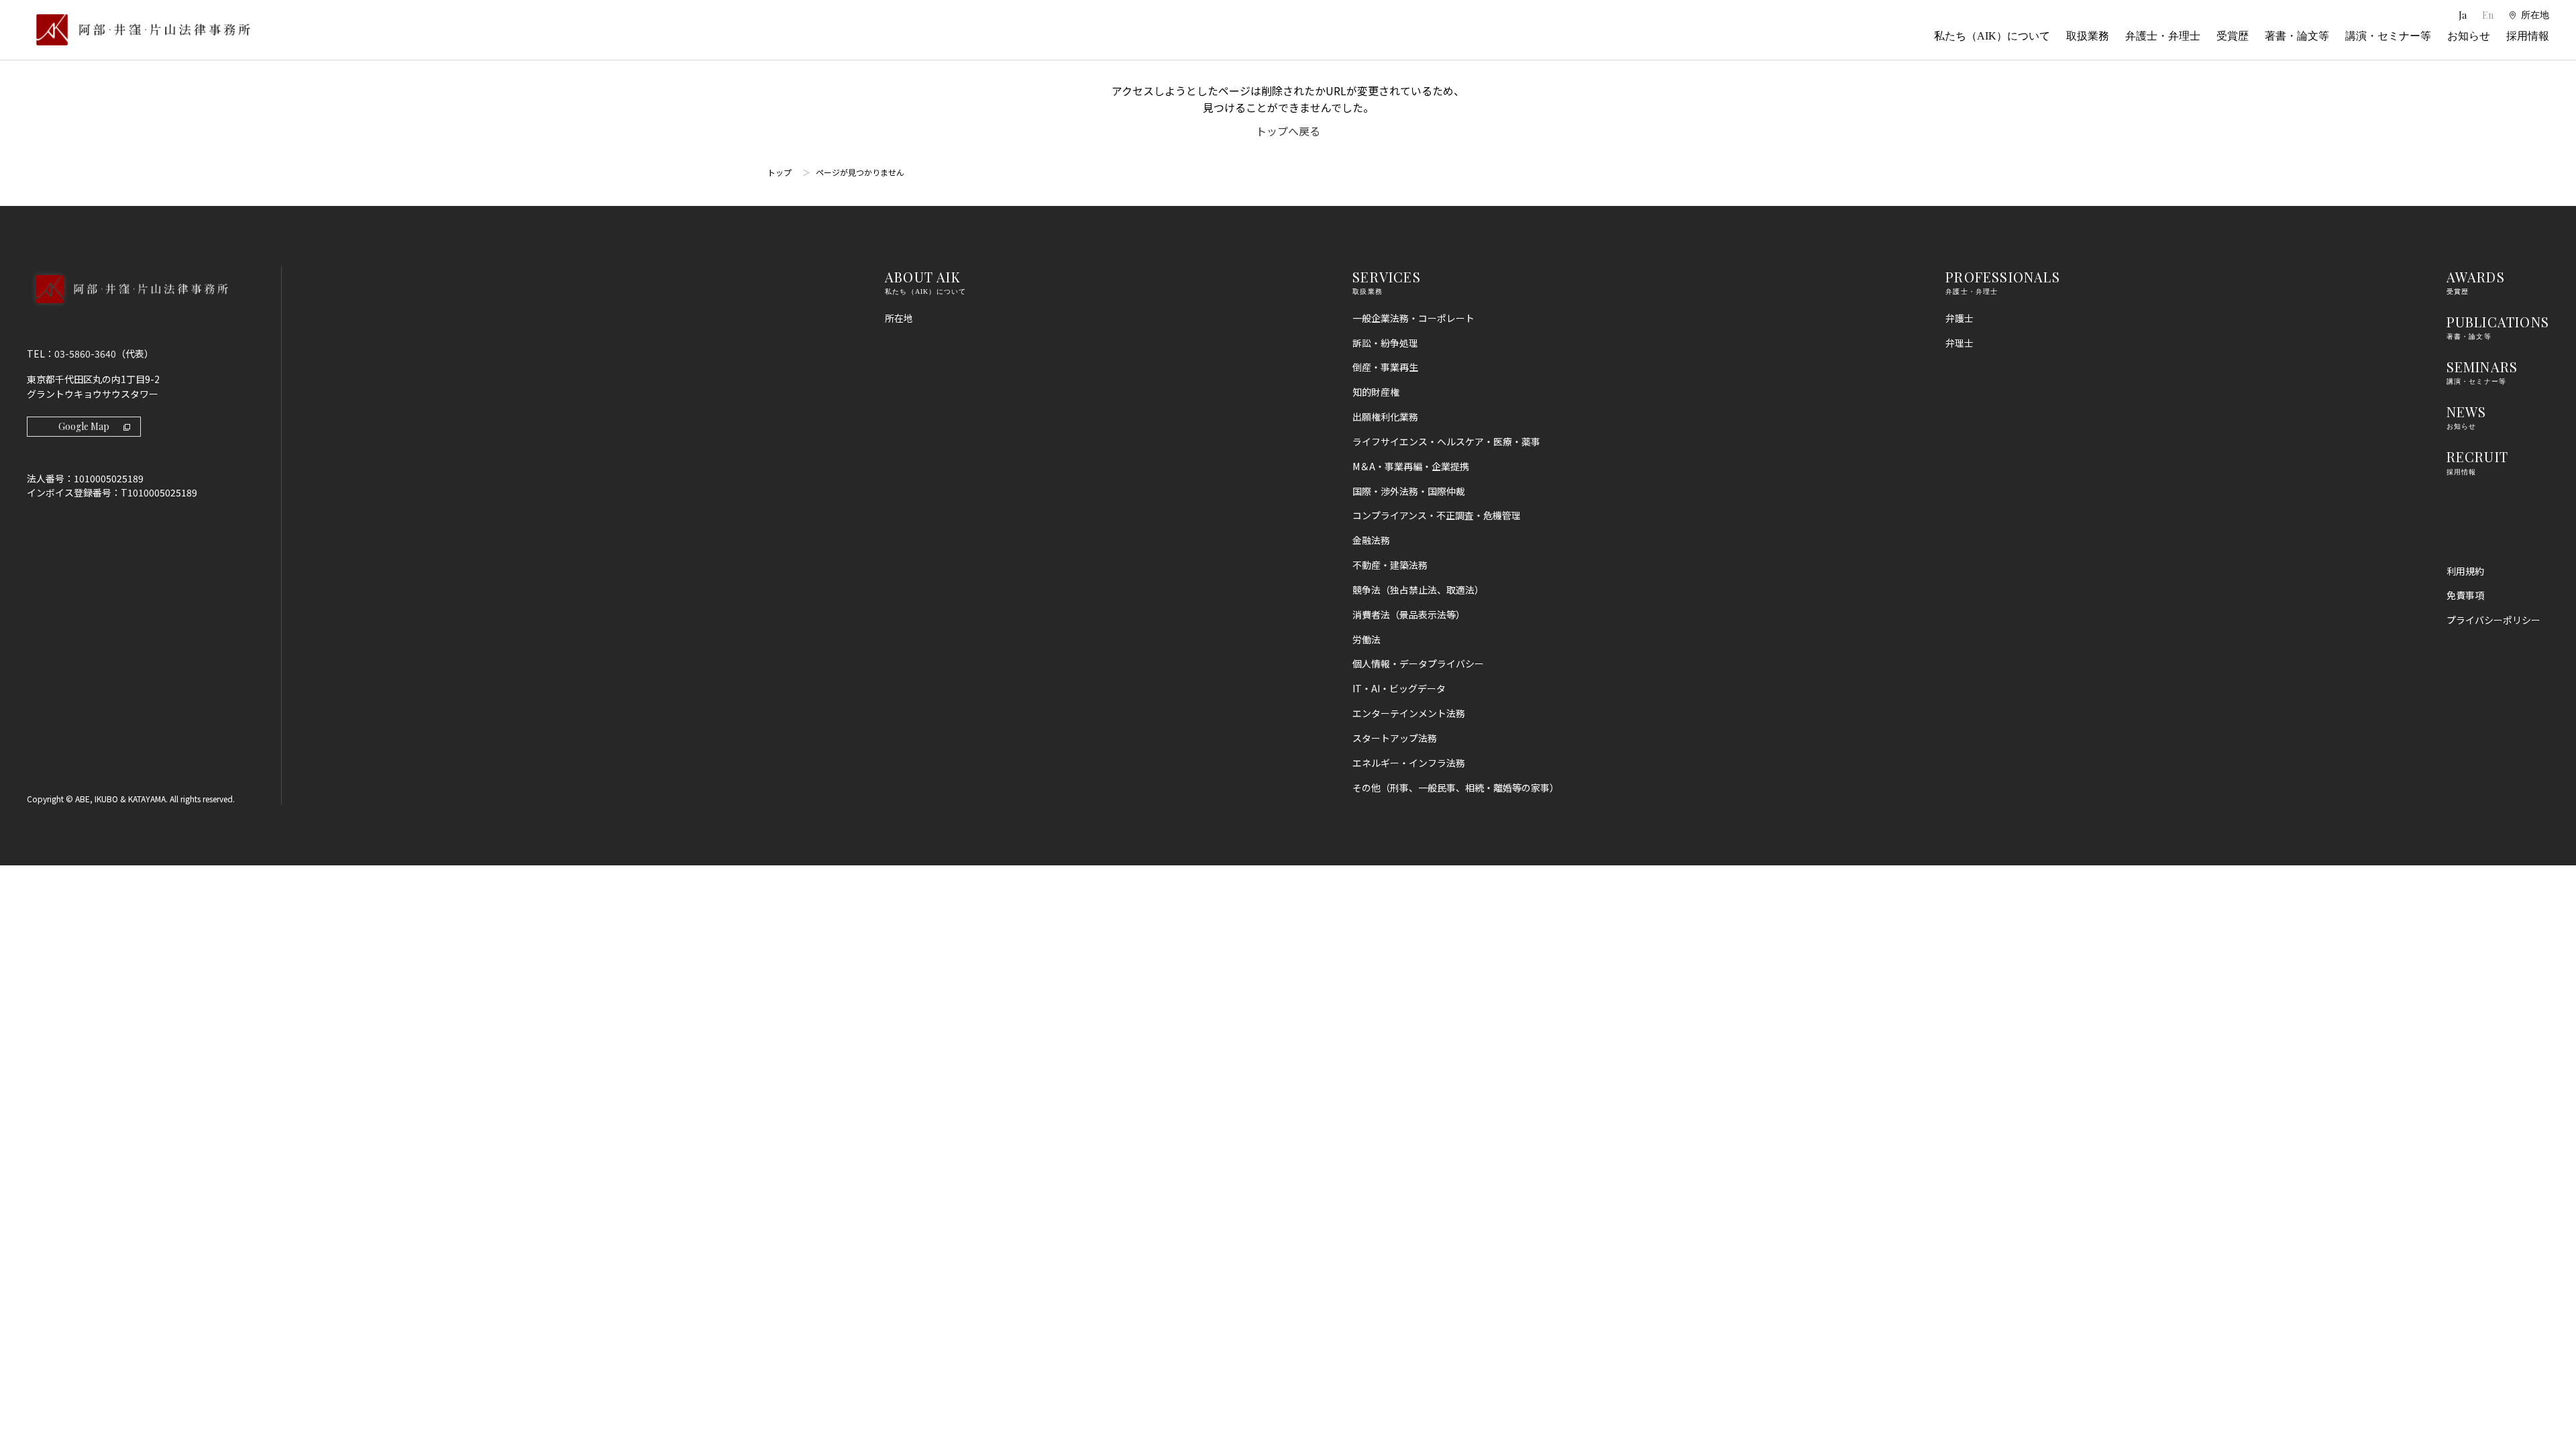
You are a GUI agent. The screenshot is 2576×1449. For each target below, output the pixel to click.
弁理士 (1960, 343)
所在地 (899, 318)
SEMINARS (2482, 367)
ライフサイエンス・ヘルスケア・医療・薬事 (1446, 441)
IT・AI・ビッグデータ (1399, 688)
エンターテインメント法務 (1409, 713)
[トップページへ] (127, 307)
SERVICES (1387, 277)
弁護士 (1960, 318)
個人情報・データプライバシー (1418, 663)
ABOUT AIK (923, 277)
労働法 (1366, 639)
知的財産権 (1376, 392)
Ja (2464, 15)
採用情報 (2528, 36)
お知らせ (2469, 36)
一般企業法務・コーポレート (1413, 318)
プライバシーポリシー (2493, 620)
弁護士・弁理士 (2163, 36)
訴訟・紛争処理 (1385, 343)
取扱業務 (2088, 36)
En (2488, 15)
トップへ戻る (1288, 131)
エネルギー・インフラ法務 (1409, 763)
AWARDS (2476, 277)
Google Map (84, 426)
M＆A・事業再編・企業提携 (1411, 466)
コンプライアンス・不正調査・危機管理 (1437, 515)
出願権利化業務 (1385, 417)
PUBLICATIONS (2498, 322)
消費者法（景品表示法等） (1409, 614)
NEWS (2467, 412)
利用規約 (2465, 571)
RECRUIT (2477, 457)
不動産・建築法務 (1390, 565)
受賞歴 (2233, 36)
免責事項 (2465, 595)
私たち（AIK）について (1992, 36)
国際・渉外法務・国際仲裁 (1409, 491)
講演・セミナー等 (2388, 36)
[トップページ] (139, 30)
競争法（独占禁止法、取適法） (1418, 590)
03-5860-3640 (85, 354)
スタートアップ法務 (1395, 738)
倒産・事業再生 (1385, 367)
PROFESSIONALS (2003, 277)
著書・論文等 (2297, 36)
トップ (780, 172)
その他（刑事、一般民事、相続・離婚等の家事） (1456, 788)
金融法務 (1371, 540)
